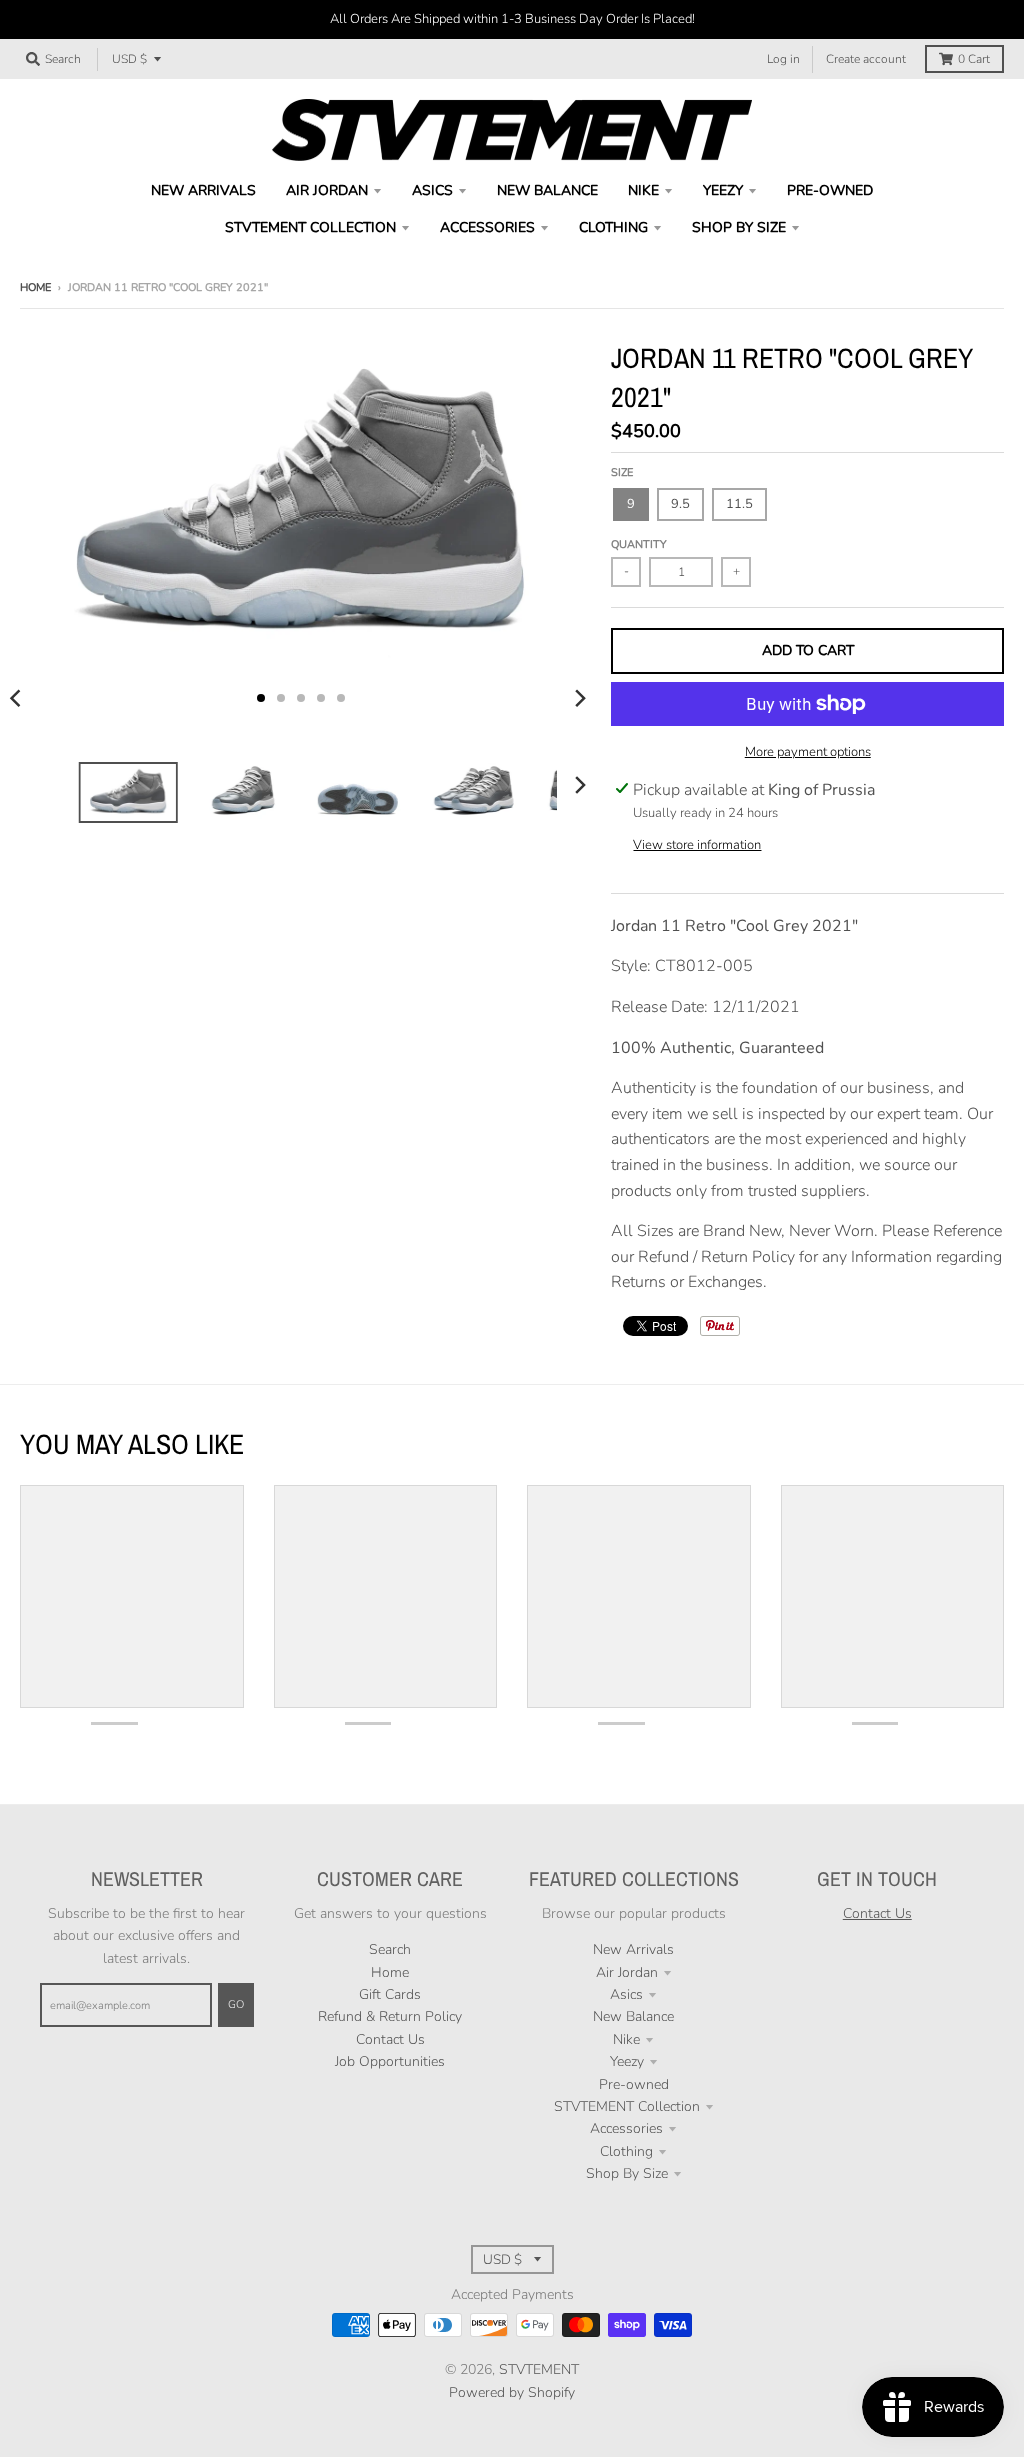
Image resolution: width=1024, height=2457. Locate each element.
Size (622, 472)
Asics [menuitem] (432, 190)
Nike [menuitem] (643, 190)
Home (35, 287)
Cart (974, 59)
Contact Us (390, 2039)
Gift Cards (390, 1994)
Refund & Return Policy (390, 2016)
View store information (697, 845)
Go (236, 2004)
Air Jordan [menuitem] (327, 190)
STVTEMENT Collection (627, 2106)
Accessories (626, 2128)
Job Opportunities (390, 2061)
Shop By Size (627, 2173)
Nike (626, 2039)
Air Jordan (627, 1972)
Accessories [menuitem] (487, 227)
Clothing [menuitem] (613, 227)
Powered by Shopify (512, 2392)
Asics (626, 1994)
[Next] (579, 698)
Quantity (639, 544)
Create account (866, 59)
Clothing (626, 2151)
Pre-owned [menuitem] (830, 190)
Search (390, 1949)
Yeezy (627, 2061)
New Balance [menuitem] (547, 190)
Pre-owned (634, 2084)
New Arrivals (633, 1949)
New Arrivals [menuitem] (203, 190)
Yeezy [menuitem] (723, 190)
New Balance (633, 2016)
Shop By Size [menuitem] (739, 227)
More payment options (808, 752)
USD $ (129, 59)
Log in (783, 59)
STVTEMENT (539, 2369)
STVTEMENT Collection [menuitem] (310, 227)
